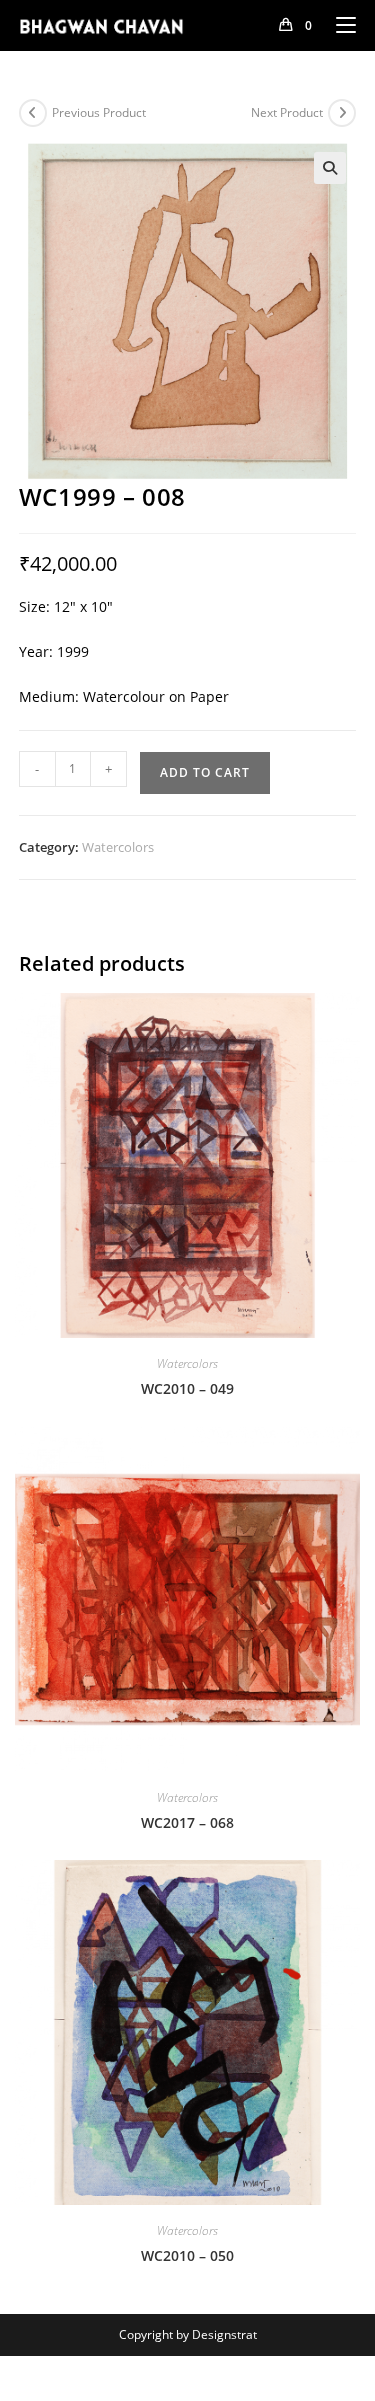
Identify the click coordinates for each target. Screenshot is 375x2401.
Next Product (287, 112)
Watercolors (118, 847)
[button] (330, 168)
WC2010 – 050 (187, 2255)
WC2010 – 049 (187, 1388)
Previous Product (99, 112)
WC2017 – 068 (187, 1822)
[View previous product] (33, 113)
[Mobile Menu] (338, 25)
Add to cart (205, 772)
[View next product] (342, 113)
